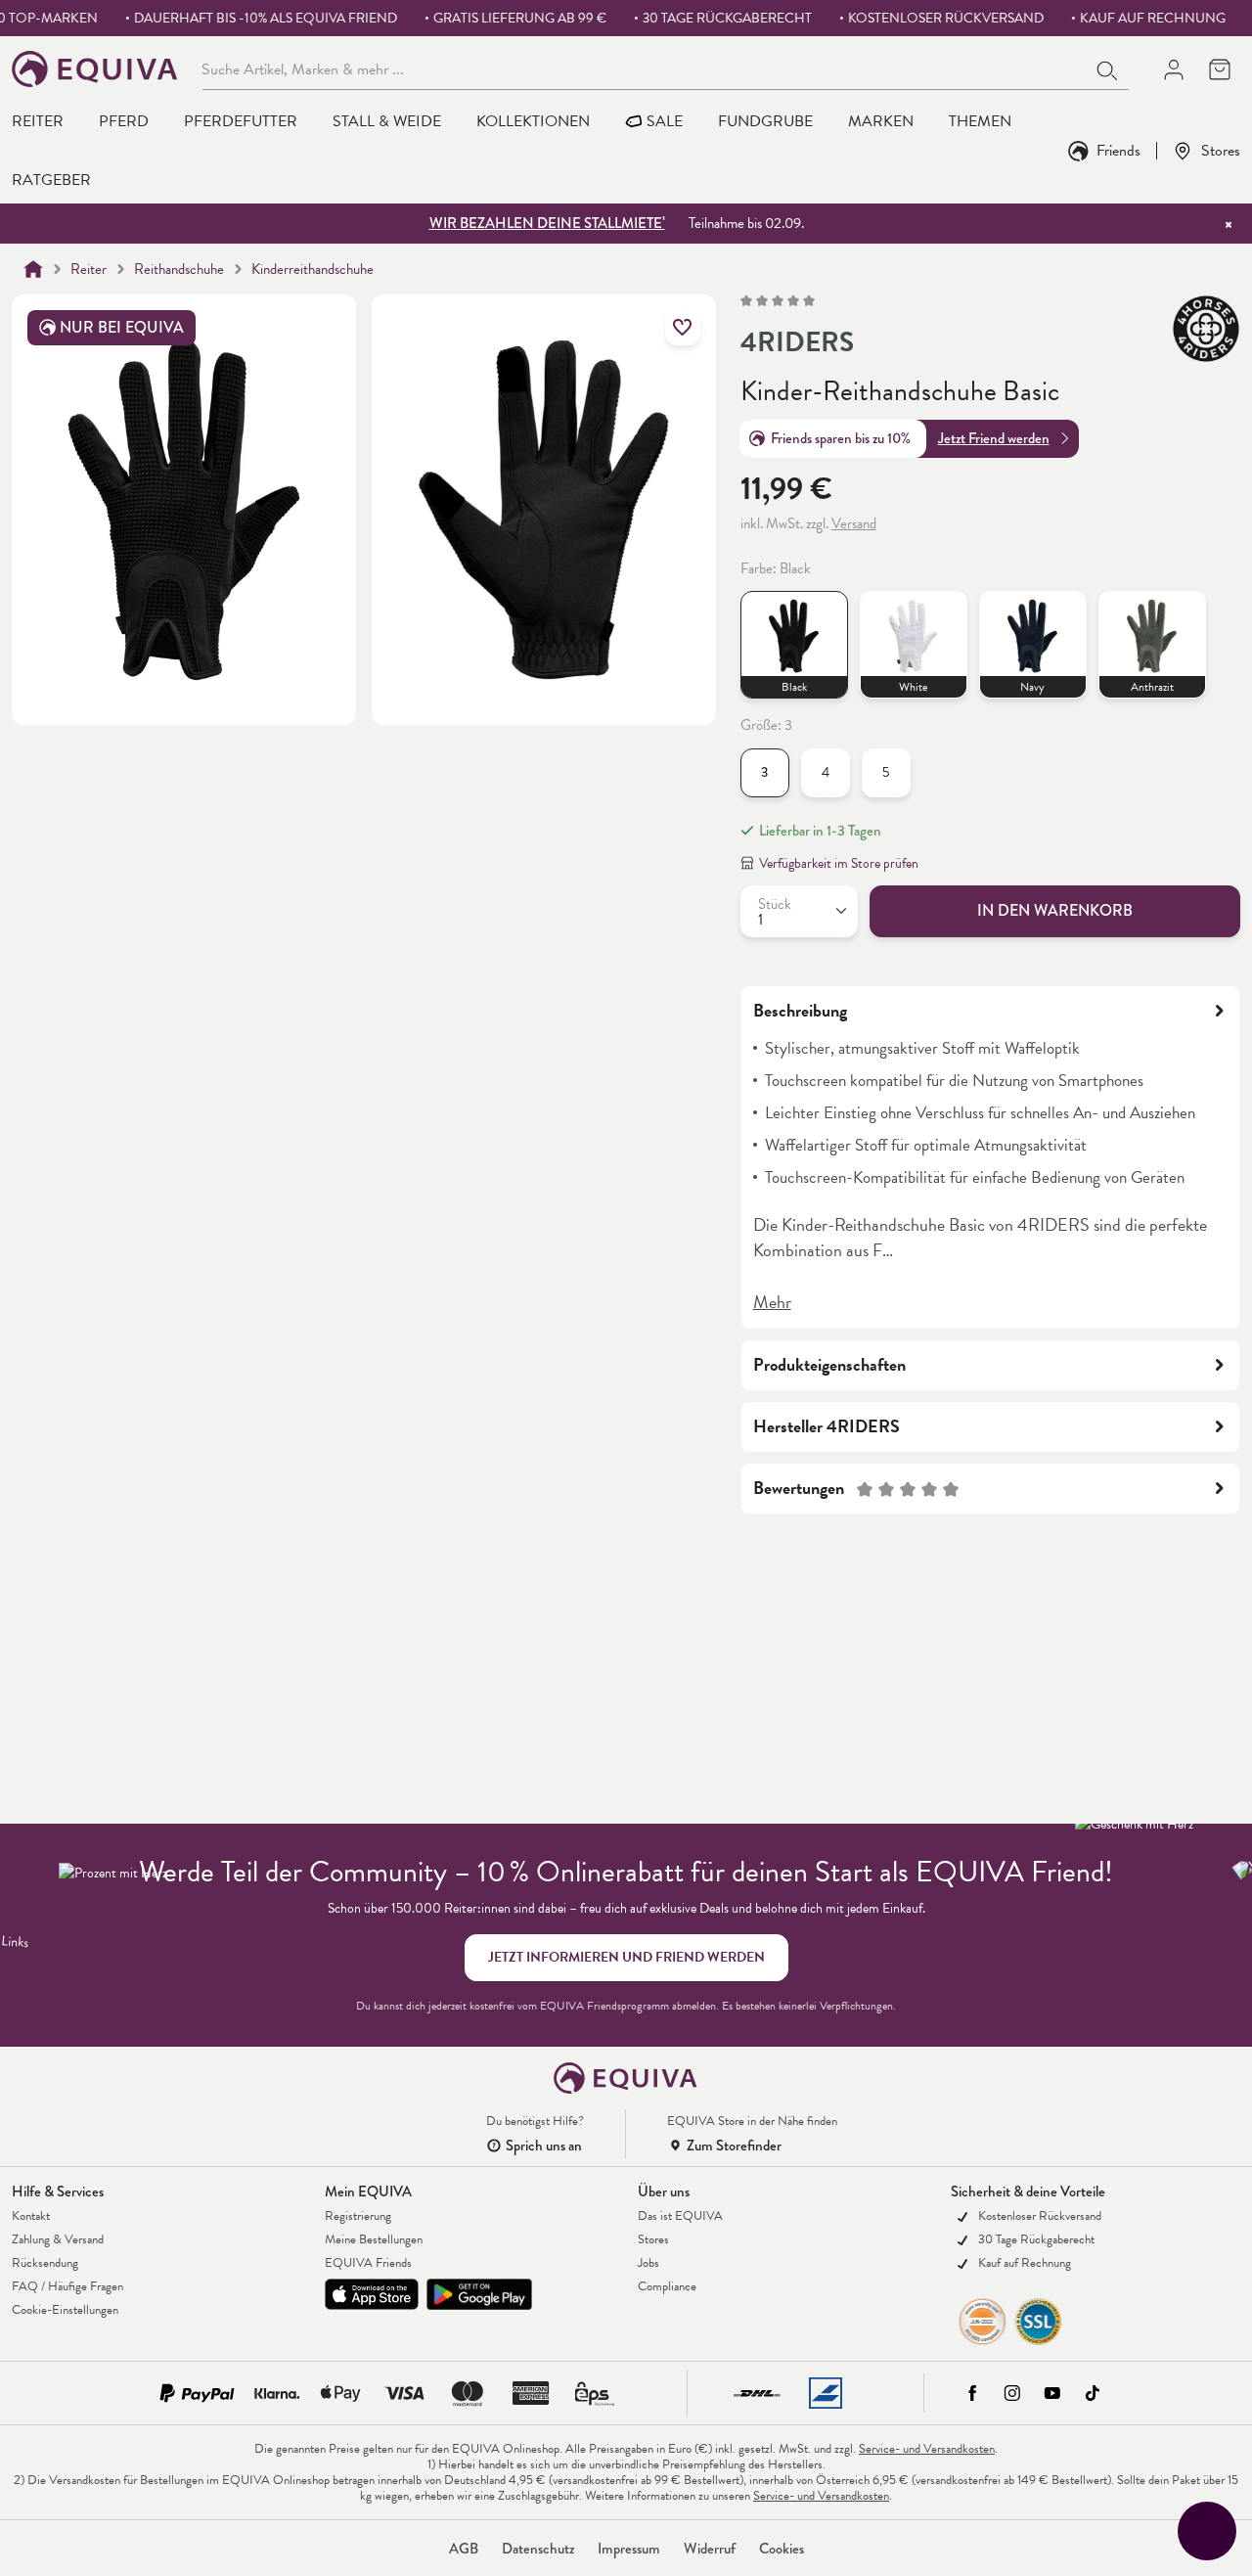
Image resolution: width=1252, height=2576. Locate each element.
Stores (1221, 150)
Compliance (667, 2286)
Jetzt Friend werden (994, 438)
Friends (1118, 150)
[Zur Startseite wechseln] (95, 69)
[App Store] (372, 2294)
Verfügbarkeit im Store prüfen (839, 863)
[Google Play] (479, 2294)
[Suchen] (1108, 68)
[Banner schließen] (1229, 224)
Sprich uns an (544, 2146)
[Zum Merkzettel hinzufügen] (683, 328)
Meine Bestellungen (374, 2239)
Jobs (648, 2263)
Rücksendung (45, 2263)
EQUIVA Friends (368, 2263)
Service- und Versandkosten (927, 2449)
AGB (464, 2549)
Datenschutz (538, 2549)
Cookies (782, 2549)
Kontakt (31, 2216)
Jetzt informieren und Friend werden (626, 1957)
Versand (854, 523)
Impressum (629, 2549)
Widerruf (710, 2549)
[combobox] (645, 68)
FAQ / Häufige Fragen (67, 2286)
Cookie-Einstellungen (65, 2310)
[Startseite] (33, 269)
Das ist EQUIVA (680, 2216)
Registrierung (358, 2216)
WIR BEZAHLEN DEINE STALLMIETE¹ (547, 223)
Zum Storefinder (734, 2146)
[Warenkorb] (1219, 69)
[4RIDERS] (1206, 329)
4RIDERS (797, 342)
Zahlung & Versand (58, 2239)
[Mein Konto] (1173, 69)
